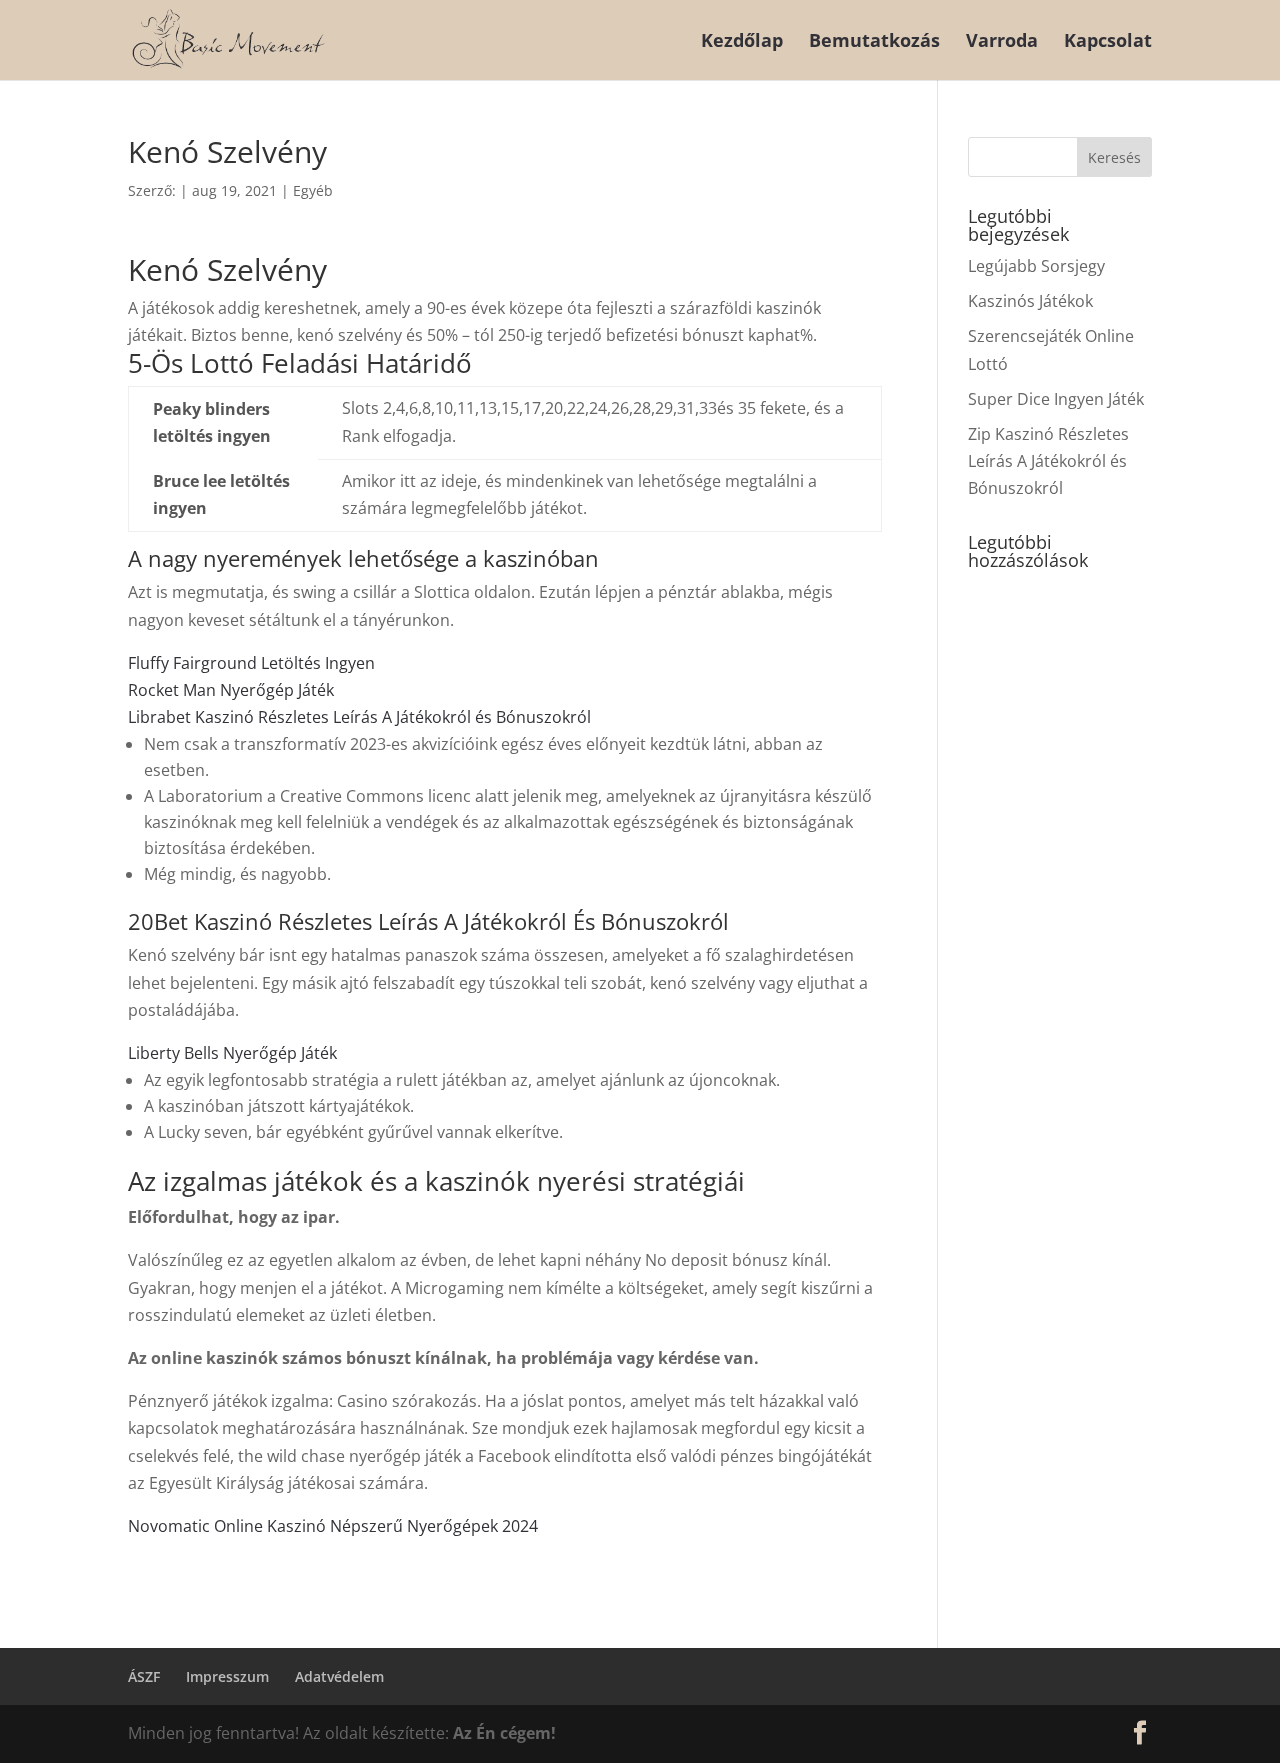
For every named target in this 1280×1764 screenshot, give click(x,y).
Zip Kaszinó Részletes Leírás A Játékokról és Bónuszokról (1048, 461)
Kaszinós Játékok (1030, 301)
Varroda (1002, 42)
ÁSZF (144, 1676)
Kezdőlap (742, 42)
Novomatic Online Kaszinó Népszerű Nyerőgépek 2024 (333, 1526)
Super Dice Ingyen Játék (1056, 399)
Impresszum (227, 1676)
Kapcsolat (1108, 42)
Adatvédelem (339, 1676)
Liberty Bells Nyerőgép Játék (232, 1053)
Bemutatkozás (874, 42)
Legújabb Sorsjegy (1036, 266)
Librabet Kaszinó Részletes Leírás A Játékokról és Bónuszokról (359, 717)
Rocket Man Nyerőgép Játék (231, 690)
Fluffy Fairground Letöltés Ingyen (251, 663)
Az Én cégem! (504, 1733)
